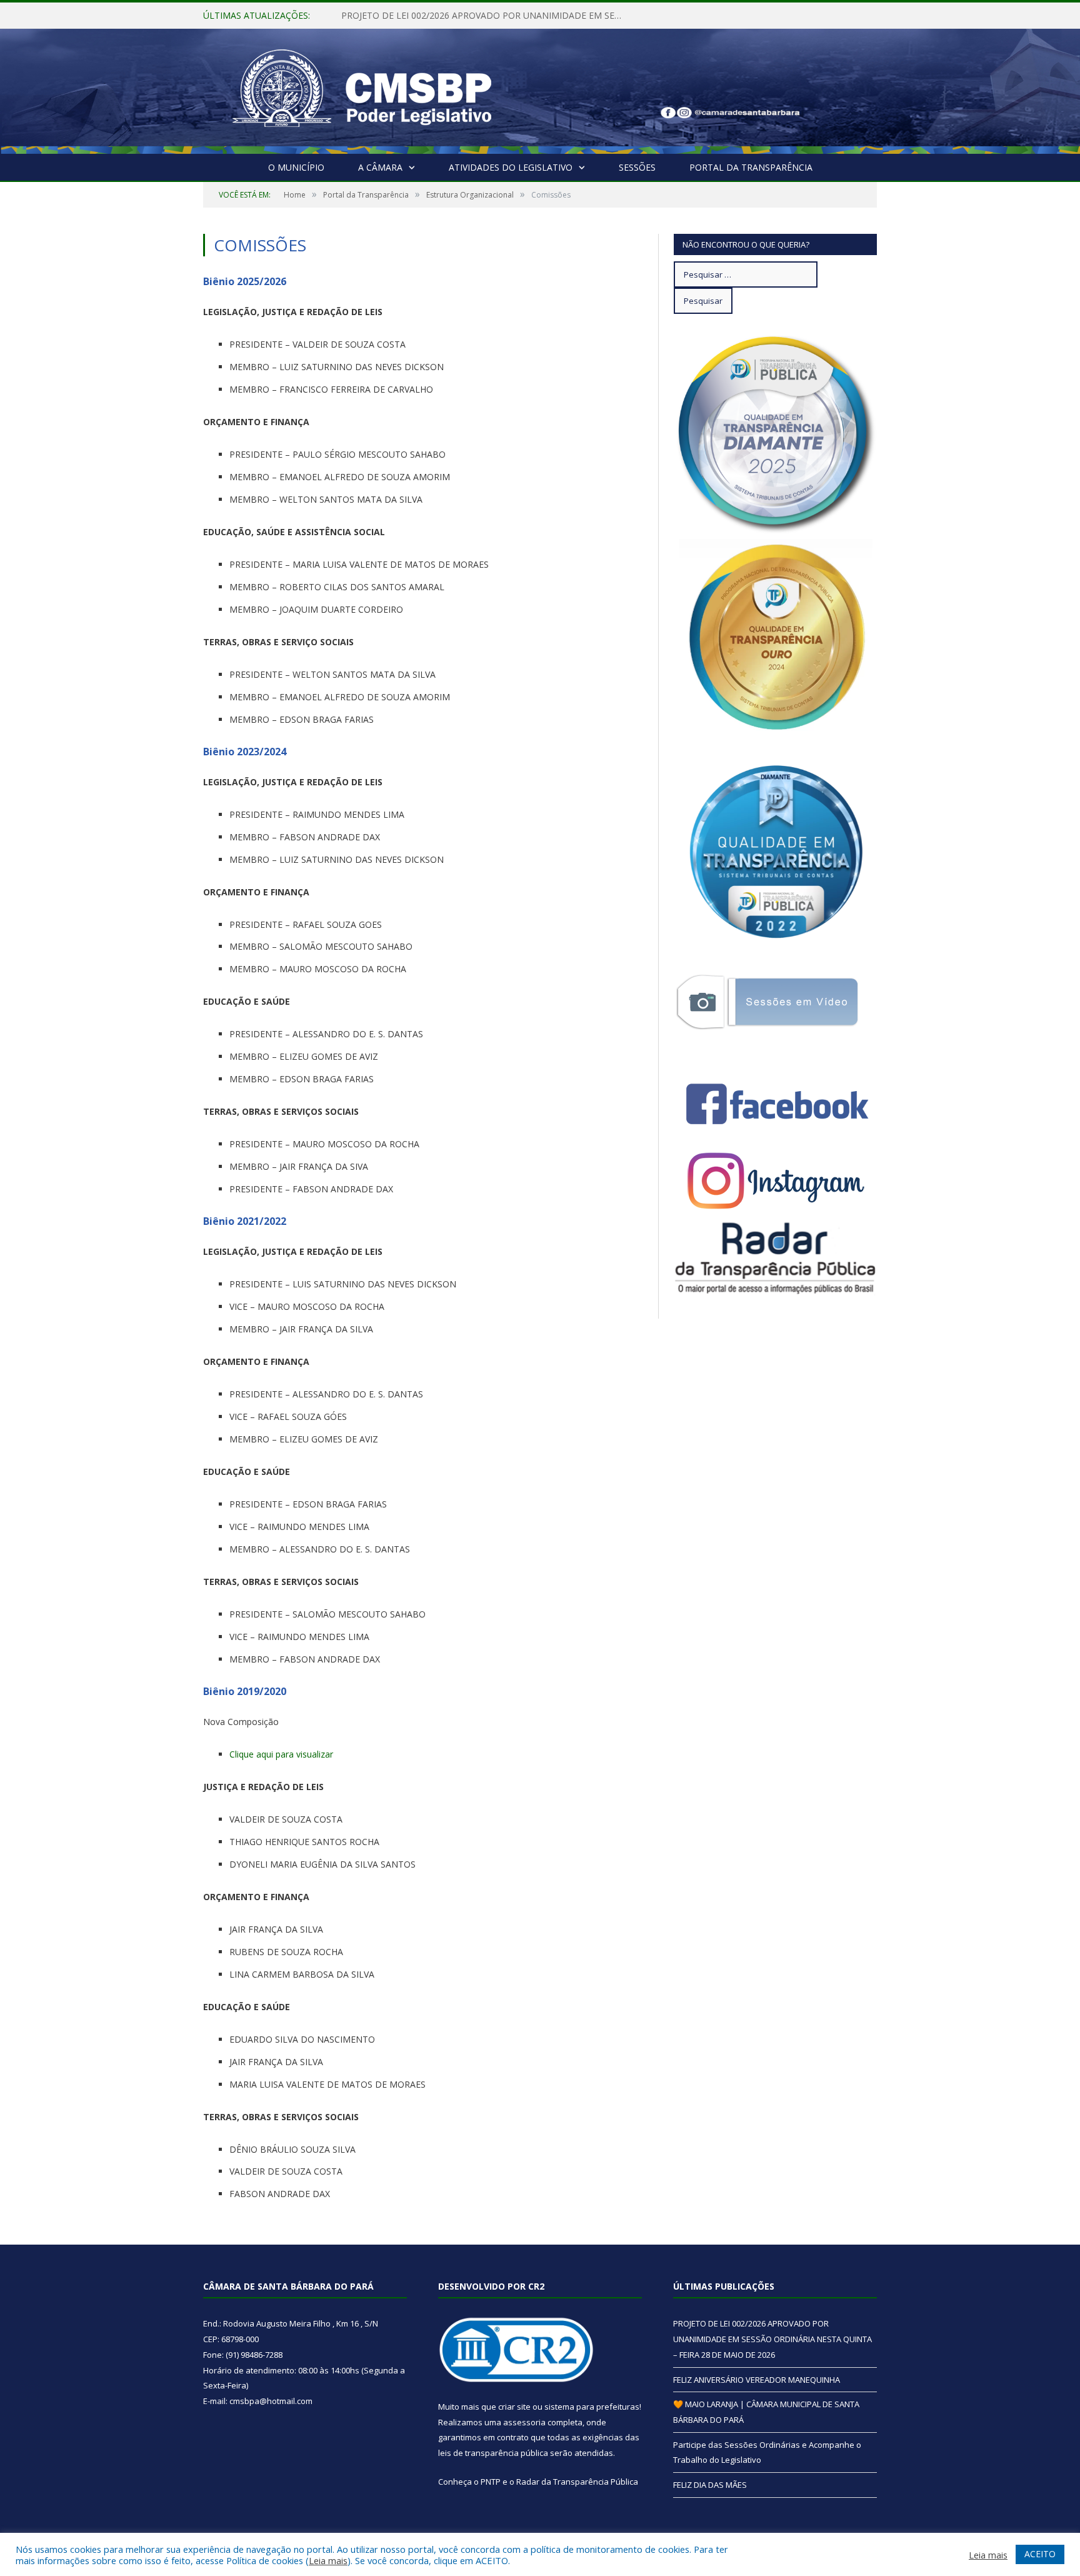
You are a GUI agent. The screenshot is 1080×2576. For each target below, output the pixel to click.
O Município (296, 167)
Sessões (637, 167)
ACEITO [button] (1040, 2554)
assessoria (524, 2422)
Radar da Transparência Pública (577, 2482)
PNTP (491, 2482)
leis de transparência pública (493, 2453)
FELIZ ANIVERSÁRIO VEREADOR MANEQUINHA (437, 16)
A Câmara (380, 167)
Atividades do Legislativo (511, 167)
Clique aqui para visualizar (281, 1754)
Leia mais (328, 2560)
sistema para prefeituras (592, 2407)
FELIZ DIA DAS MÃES (710, 2485)
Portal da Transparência (751, 167)
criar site (514, 2407)
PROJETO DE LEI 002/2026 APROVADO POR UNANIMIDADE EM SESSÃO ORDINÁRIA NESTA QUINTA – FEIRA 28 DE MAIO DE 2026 (772, 2339)
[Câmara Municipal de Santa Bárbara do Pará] (362, 88)
